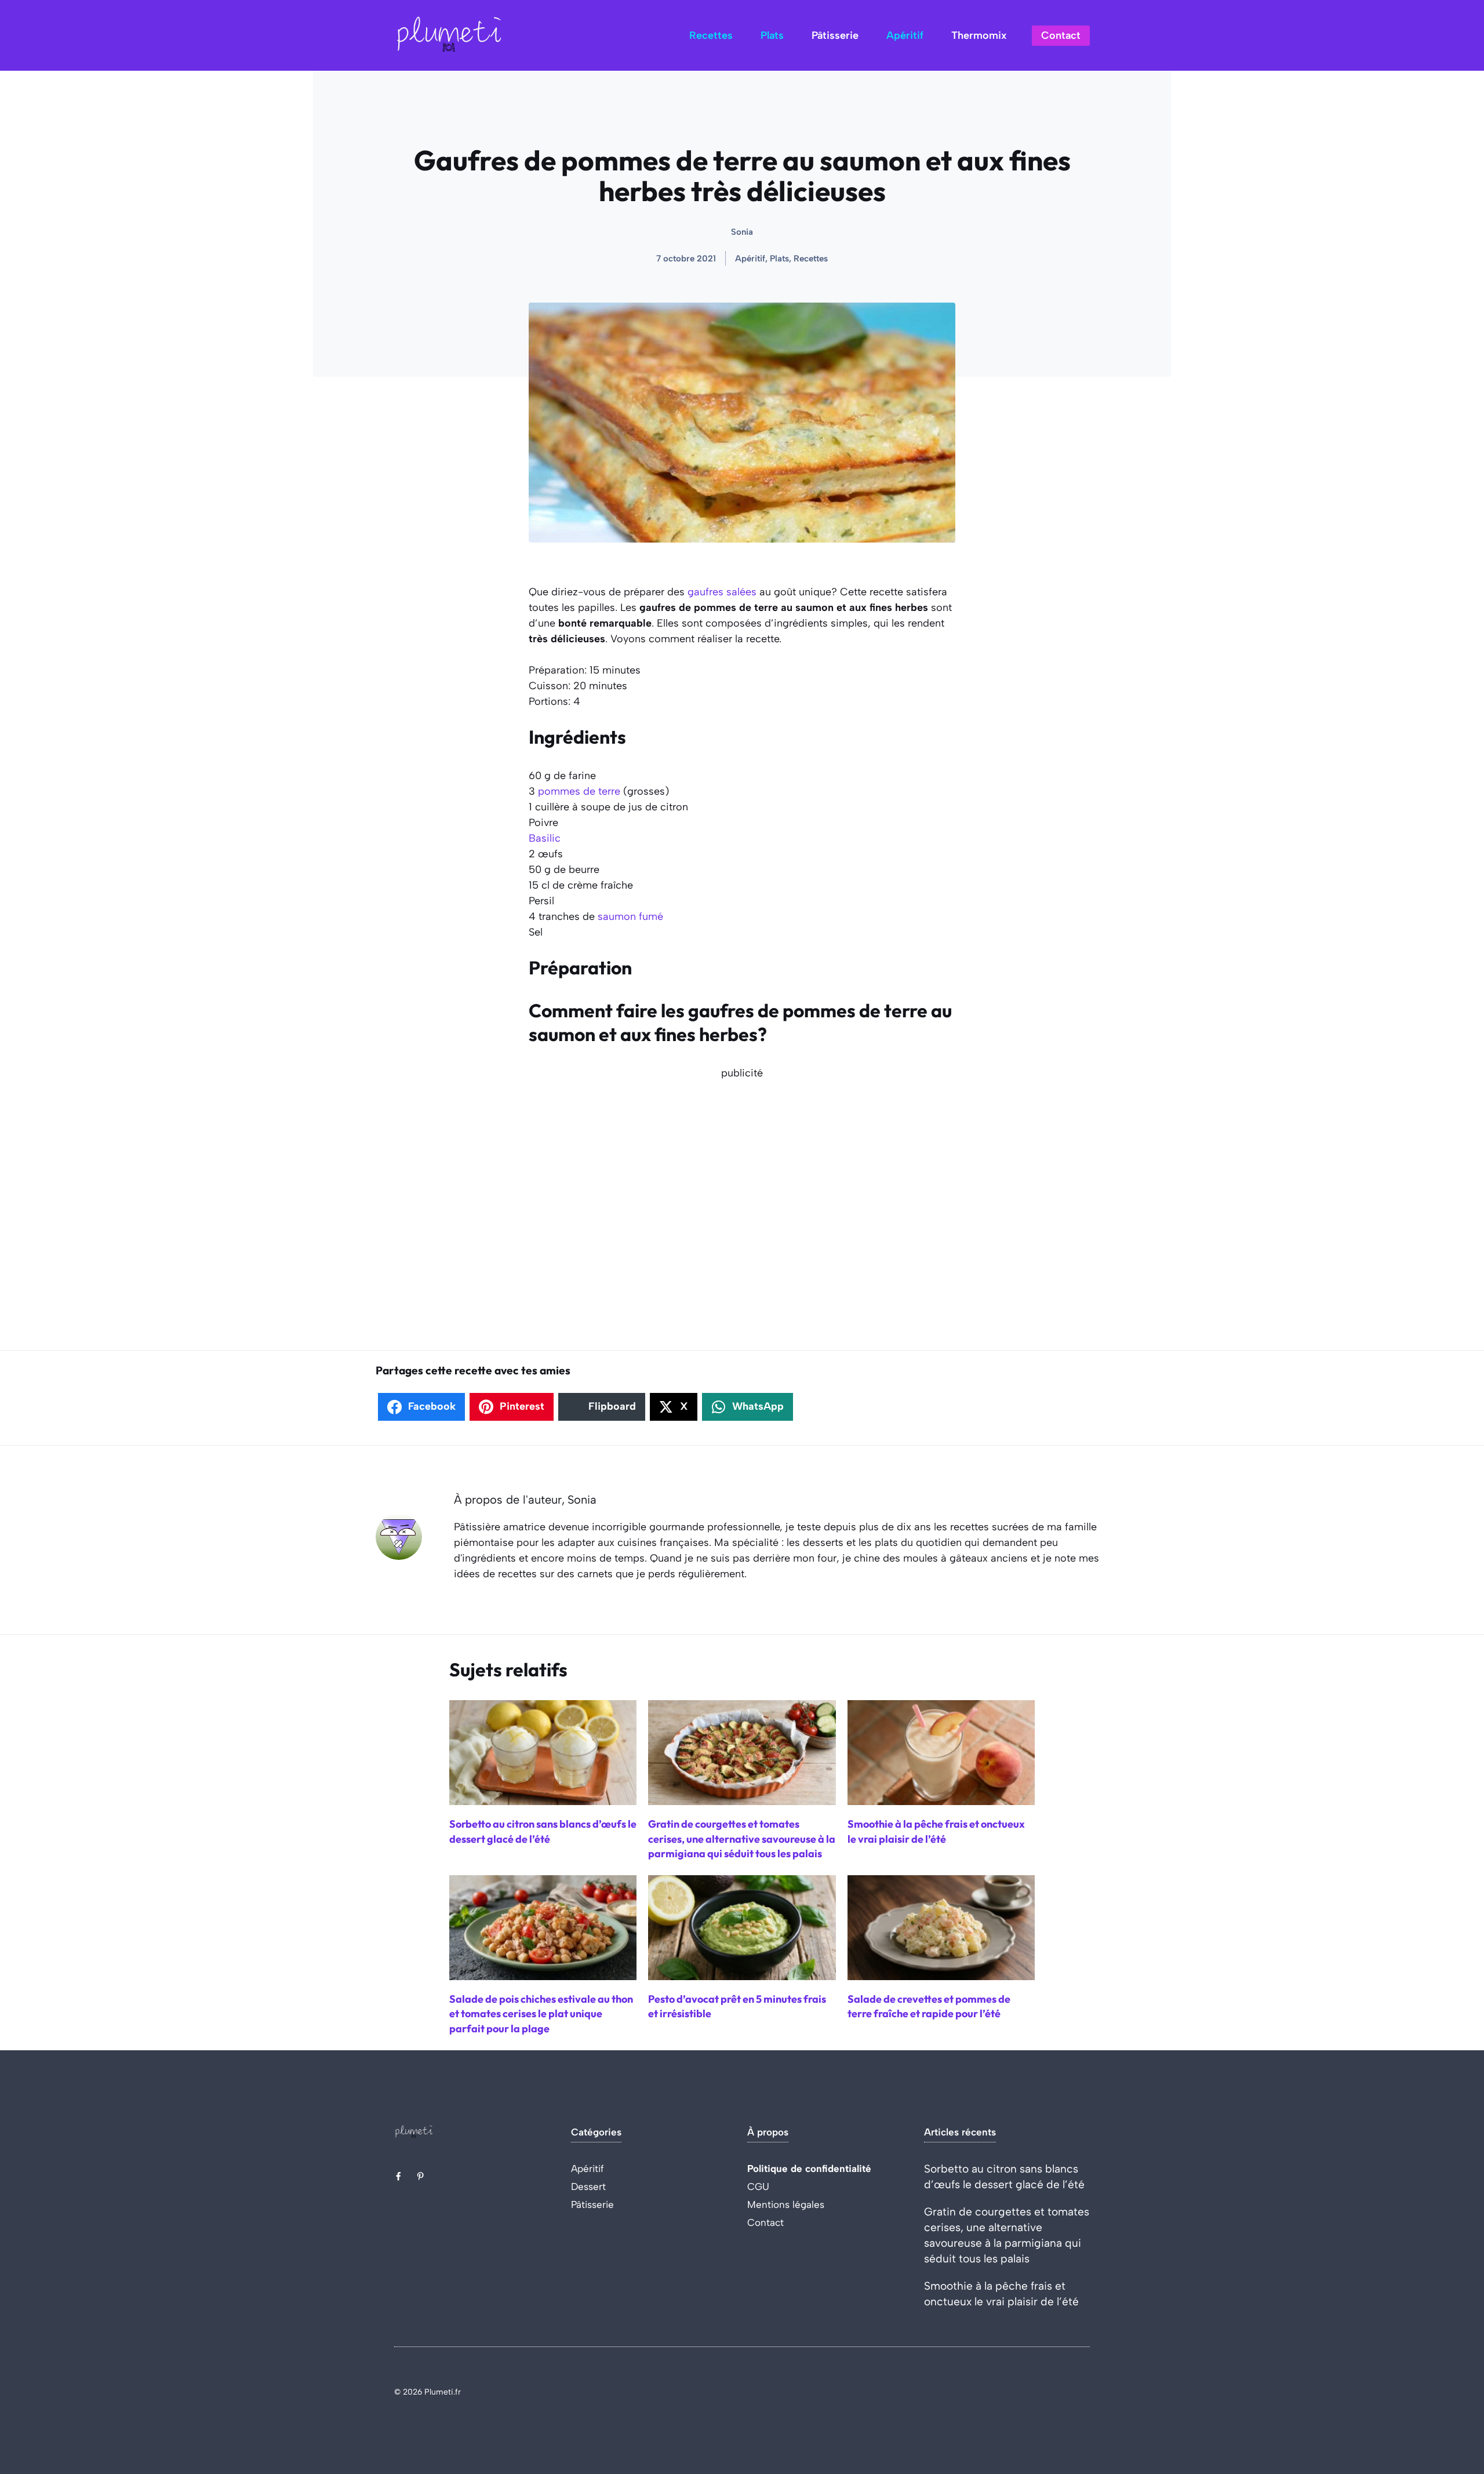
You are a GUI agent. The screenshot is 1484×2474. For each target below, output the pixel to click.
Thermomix (979, 35)
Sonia (742, 232)
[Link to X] (398, 2176)
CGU (758, 2186)
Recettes (711, 35)
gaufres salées (722, 592)
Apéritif (905, 35)
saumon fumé (630, 916)
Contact (1061, 35)
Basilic (545, 838)
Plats (772, 35)
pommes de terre (579, 791)
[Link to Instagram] (420, 2176)
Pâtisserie (835, 35)
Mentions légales (786, 2204)
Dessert (588, 2186)
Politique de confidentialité (809, 2169)
